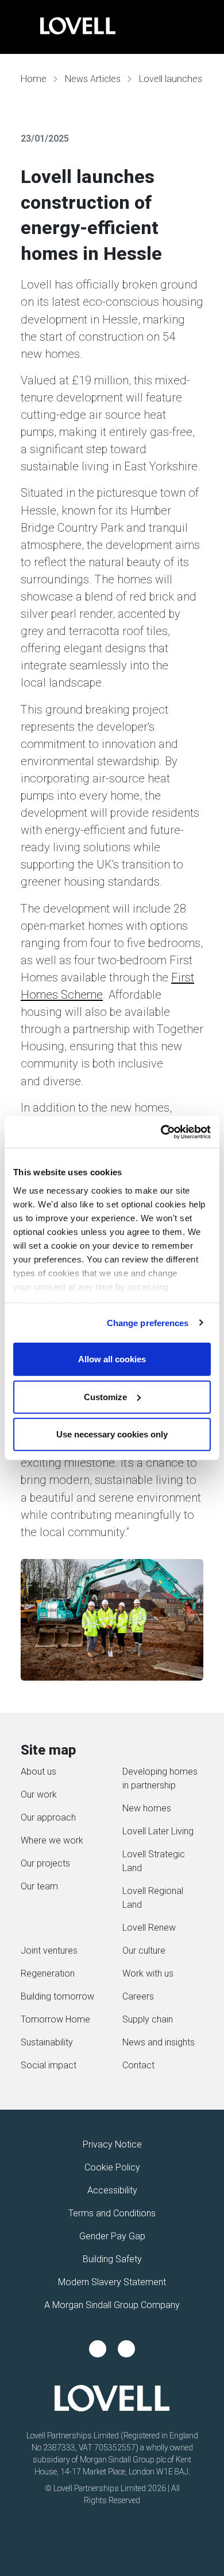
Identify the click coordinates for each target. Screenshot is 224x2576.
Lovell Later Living (158, 1831)
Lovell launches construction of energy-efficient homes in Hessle (179, 79)
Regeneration (48, 1973)
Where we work (52, 1840)
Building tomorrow (57, 1996)
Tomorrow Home (55, 2019)
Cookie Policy (112, 2167)
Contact (138, 2065)
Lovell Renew (149, 1928)
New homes (147, 1808)
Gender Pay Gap (112, 2236)
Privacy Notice (112, 2144)
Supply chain (148, 2019)
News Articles (93, 79)
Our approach (48, 1817)
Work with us (148, 1973)
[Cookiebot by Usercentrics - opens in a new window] (161, 1132)
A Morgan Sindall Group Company (112, 2305)
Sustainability (47, 2042)
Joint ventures (49, 1950)
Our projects (45, 1863)
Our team (39, 1886)
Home (34, 79)
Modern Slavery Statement (112, 2282)
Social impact (49, 2065)
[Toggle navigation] (20, 27)
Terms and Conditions (112, 2213)
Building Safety (112, 2259)
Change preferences (148, 1322)
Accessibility (112, 2190)
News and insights (159, 2042)
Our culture (144, 1950)
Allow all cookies (112, 1359)
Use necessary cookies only (112, 1434)
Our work (39, 1794)
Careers (138, 1996)
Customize (105, 1396)
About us (38, 1772)
